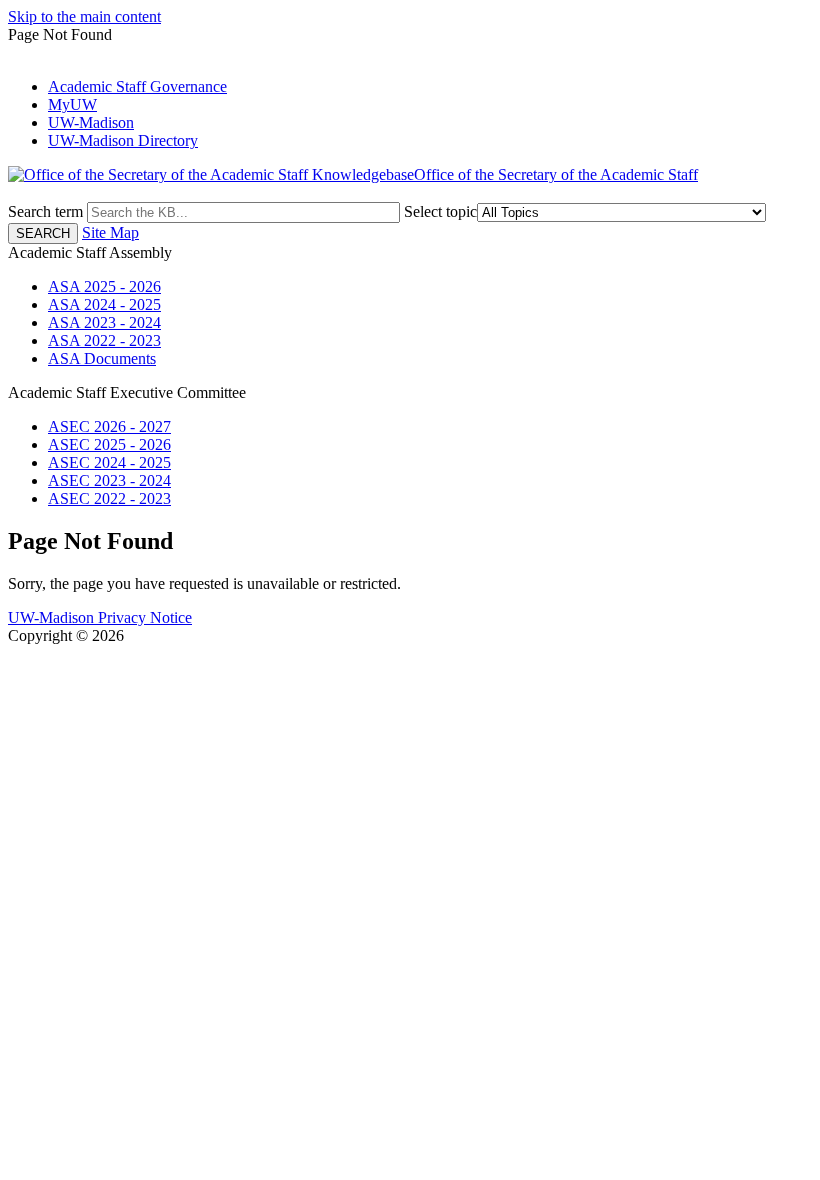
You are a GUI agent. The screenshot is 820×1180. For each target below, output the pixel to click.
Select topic (440, 211)
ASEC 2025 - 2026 (109, 444)
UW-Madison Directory (123, 140)
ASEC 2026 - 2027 (109, 426)
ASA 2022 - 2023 (104, 340)
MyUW (72, 104)
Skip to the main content (84, 16)
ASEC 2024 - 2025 (109, 462)
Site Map (110, 232)
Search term (45, 211)
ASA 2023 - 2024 (104, 322)
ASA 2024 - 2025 (104, 304)
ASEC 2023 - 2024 (109, 480)
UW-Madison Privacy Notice (100, 617)
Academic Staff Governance (137, 86)
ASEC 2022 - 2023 (109, 498)
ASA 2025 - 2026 (104, 286)
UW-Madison (91, 122)
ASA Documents (102, 358)
